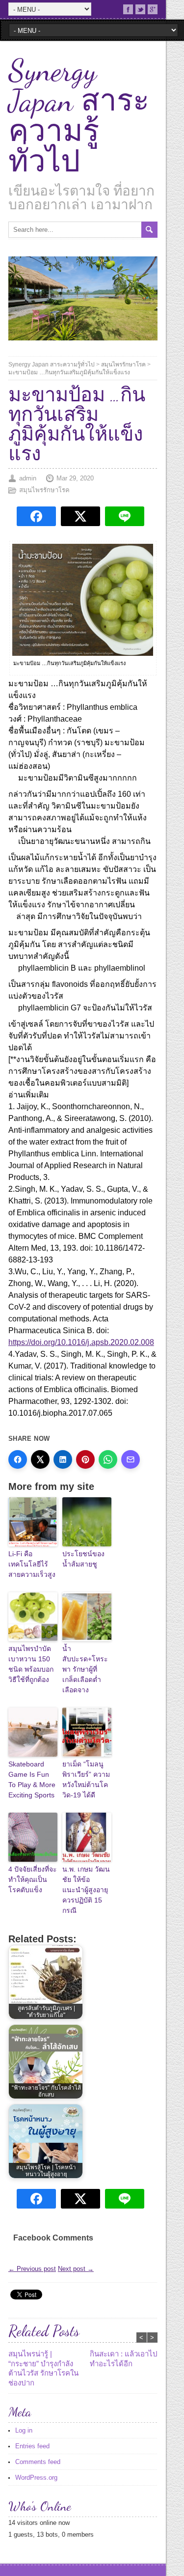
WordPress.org (36, 2478)
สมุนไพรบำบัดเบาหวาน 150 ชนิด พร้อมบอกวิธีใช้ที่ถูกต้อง (31, 1664)
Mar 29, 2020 (75, 478)
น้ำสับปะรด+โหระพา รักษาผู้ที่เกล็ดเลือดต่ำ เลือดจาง (85, 1669)
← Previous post (32, 2269)
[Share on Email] (131, 1459)
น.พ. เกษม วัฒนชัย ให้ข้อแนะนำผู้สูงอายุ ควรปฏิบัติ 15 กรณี (86, 1890)
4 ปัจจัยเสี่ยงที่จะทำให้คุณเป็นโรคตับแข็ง (33, 1879)
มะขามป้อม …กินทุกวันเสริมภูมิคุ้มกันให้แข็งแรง (69, 372)
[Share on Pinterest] (85, 1459)
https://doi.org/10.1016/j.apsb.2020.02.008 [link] (81, 1342)
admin (28, 478)
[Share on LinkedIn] (63, 1459)
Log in (24, 2430)
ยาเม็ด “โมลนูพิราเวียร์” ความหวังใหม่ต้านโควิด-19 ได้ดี (86, 1779)
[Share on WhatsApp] (108, 1459)
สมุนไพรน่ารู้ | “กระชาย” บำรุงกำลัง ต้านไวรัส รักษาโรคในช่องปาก (43, 2368)
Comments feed (38, 2462)
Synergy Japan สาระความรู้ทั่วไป (79, 116)
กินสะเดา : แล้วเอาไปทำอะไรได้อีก (124, 2359)
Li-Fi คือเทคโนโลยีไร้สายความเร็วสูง (32, 1564)
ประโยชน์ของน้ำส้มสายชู (83, 1559)
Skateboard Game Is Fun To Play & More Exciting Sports (32, 1779)
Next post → (76, 2269)
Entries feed (32, 2446)
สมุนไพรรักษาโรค (123, 364)
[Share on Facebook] (18, 1459)
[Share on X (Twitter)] (40, 1459)
